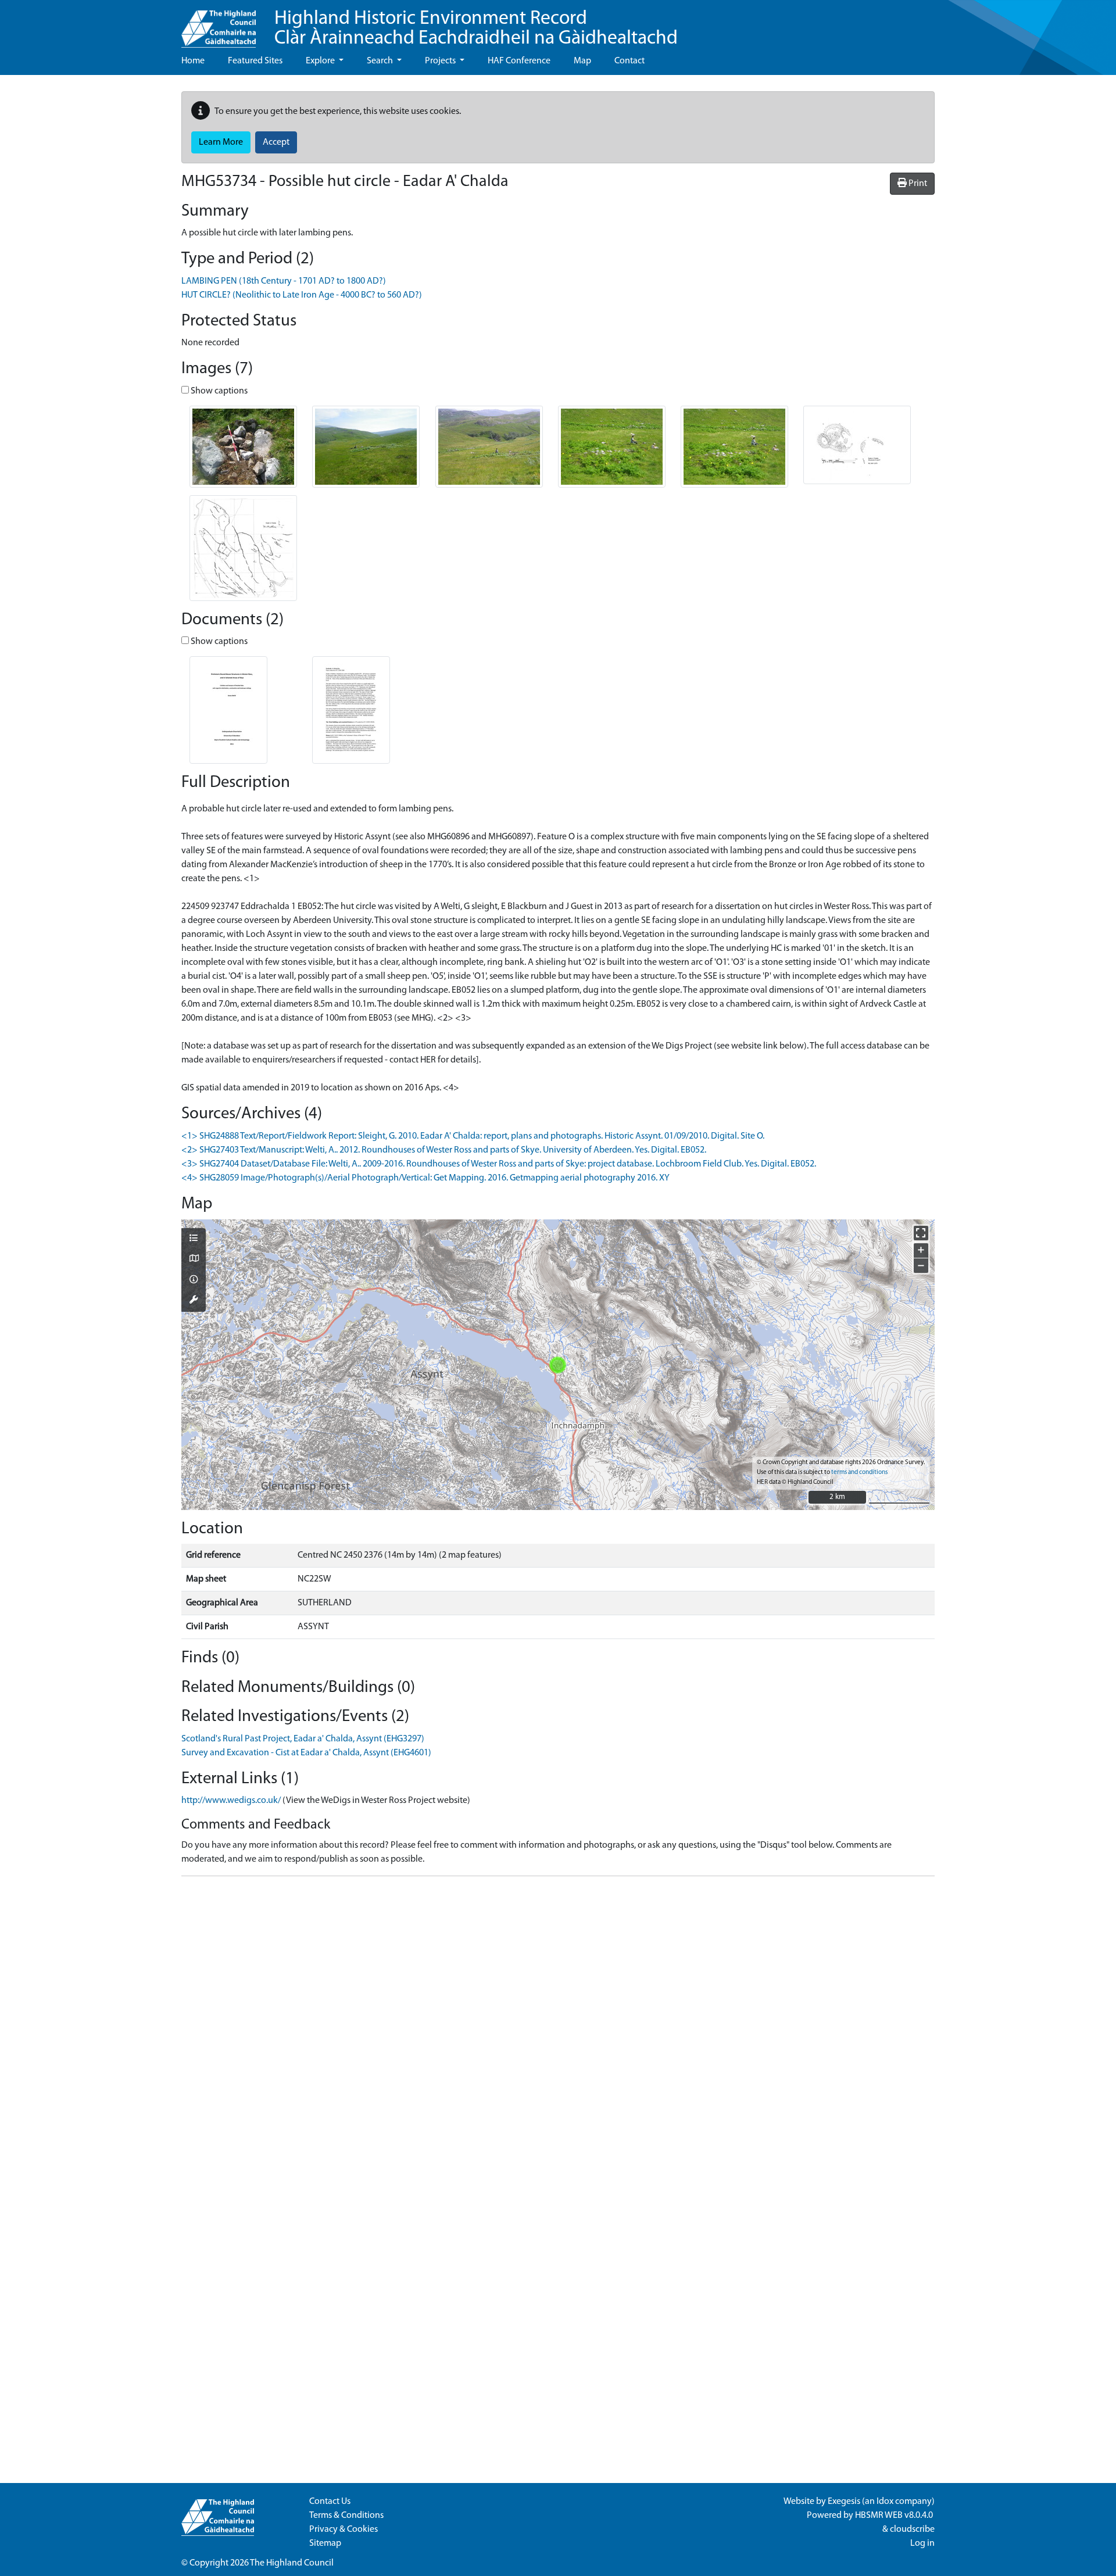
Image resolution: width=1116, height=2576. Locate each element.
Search (381, 61)
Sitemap (325, 2543)
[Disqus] (558, 2031)
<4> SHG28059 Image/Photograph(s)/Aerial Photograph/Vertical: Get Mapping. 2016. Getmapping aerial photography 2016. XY (425, 1178)
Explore (321, 61)
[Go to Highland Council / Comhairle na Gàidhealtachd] (219, 24)
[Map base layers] (194, 1260)
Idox (885, 2502)
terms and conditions (859, 1473)
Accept (276, 142)
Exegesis (844, 2502)
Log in (922, 2543)
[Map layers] (194, 1239)
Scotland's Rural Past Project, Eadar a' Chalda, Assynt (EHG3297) (303, 1739)
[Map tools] (194, 1301)
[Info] (194, 1280)
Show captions (218, 391)
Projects (441, 61)
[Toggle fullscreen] (921, 1233)
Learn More (221, 142)
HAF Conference (519, 61)
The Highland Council (292, 2563)
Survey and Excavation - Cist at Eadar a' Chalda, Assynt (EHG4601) (306, 1753)
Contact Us (330, 2502)
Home (193, 61)
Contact (629, 61)
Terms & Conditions (346, 2516)
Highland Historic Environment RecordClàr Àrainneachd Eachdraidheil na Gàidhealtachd (476, 29)
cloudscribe (912, 2530)
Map (582, 61)
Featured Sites (255, 61)
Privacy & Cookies (344, 2530)
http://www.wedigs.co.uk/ (231, 1801)
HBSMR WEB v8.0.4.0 (895, 2516)
